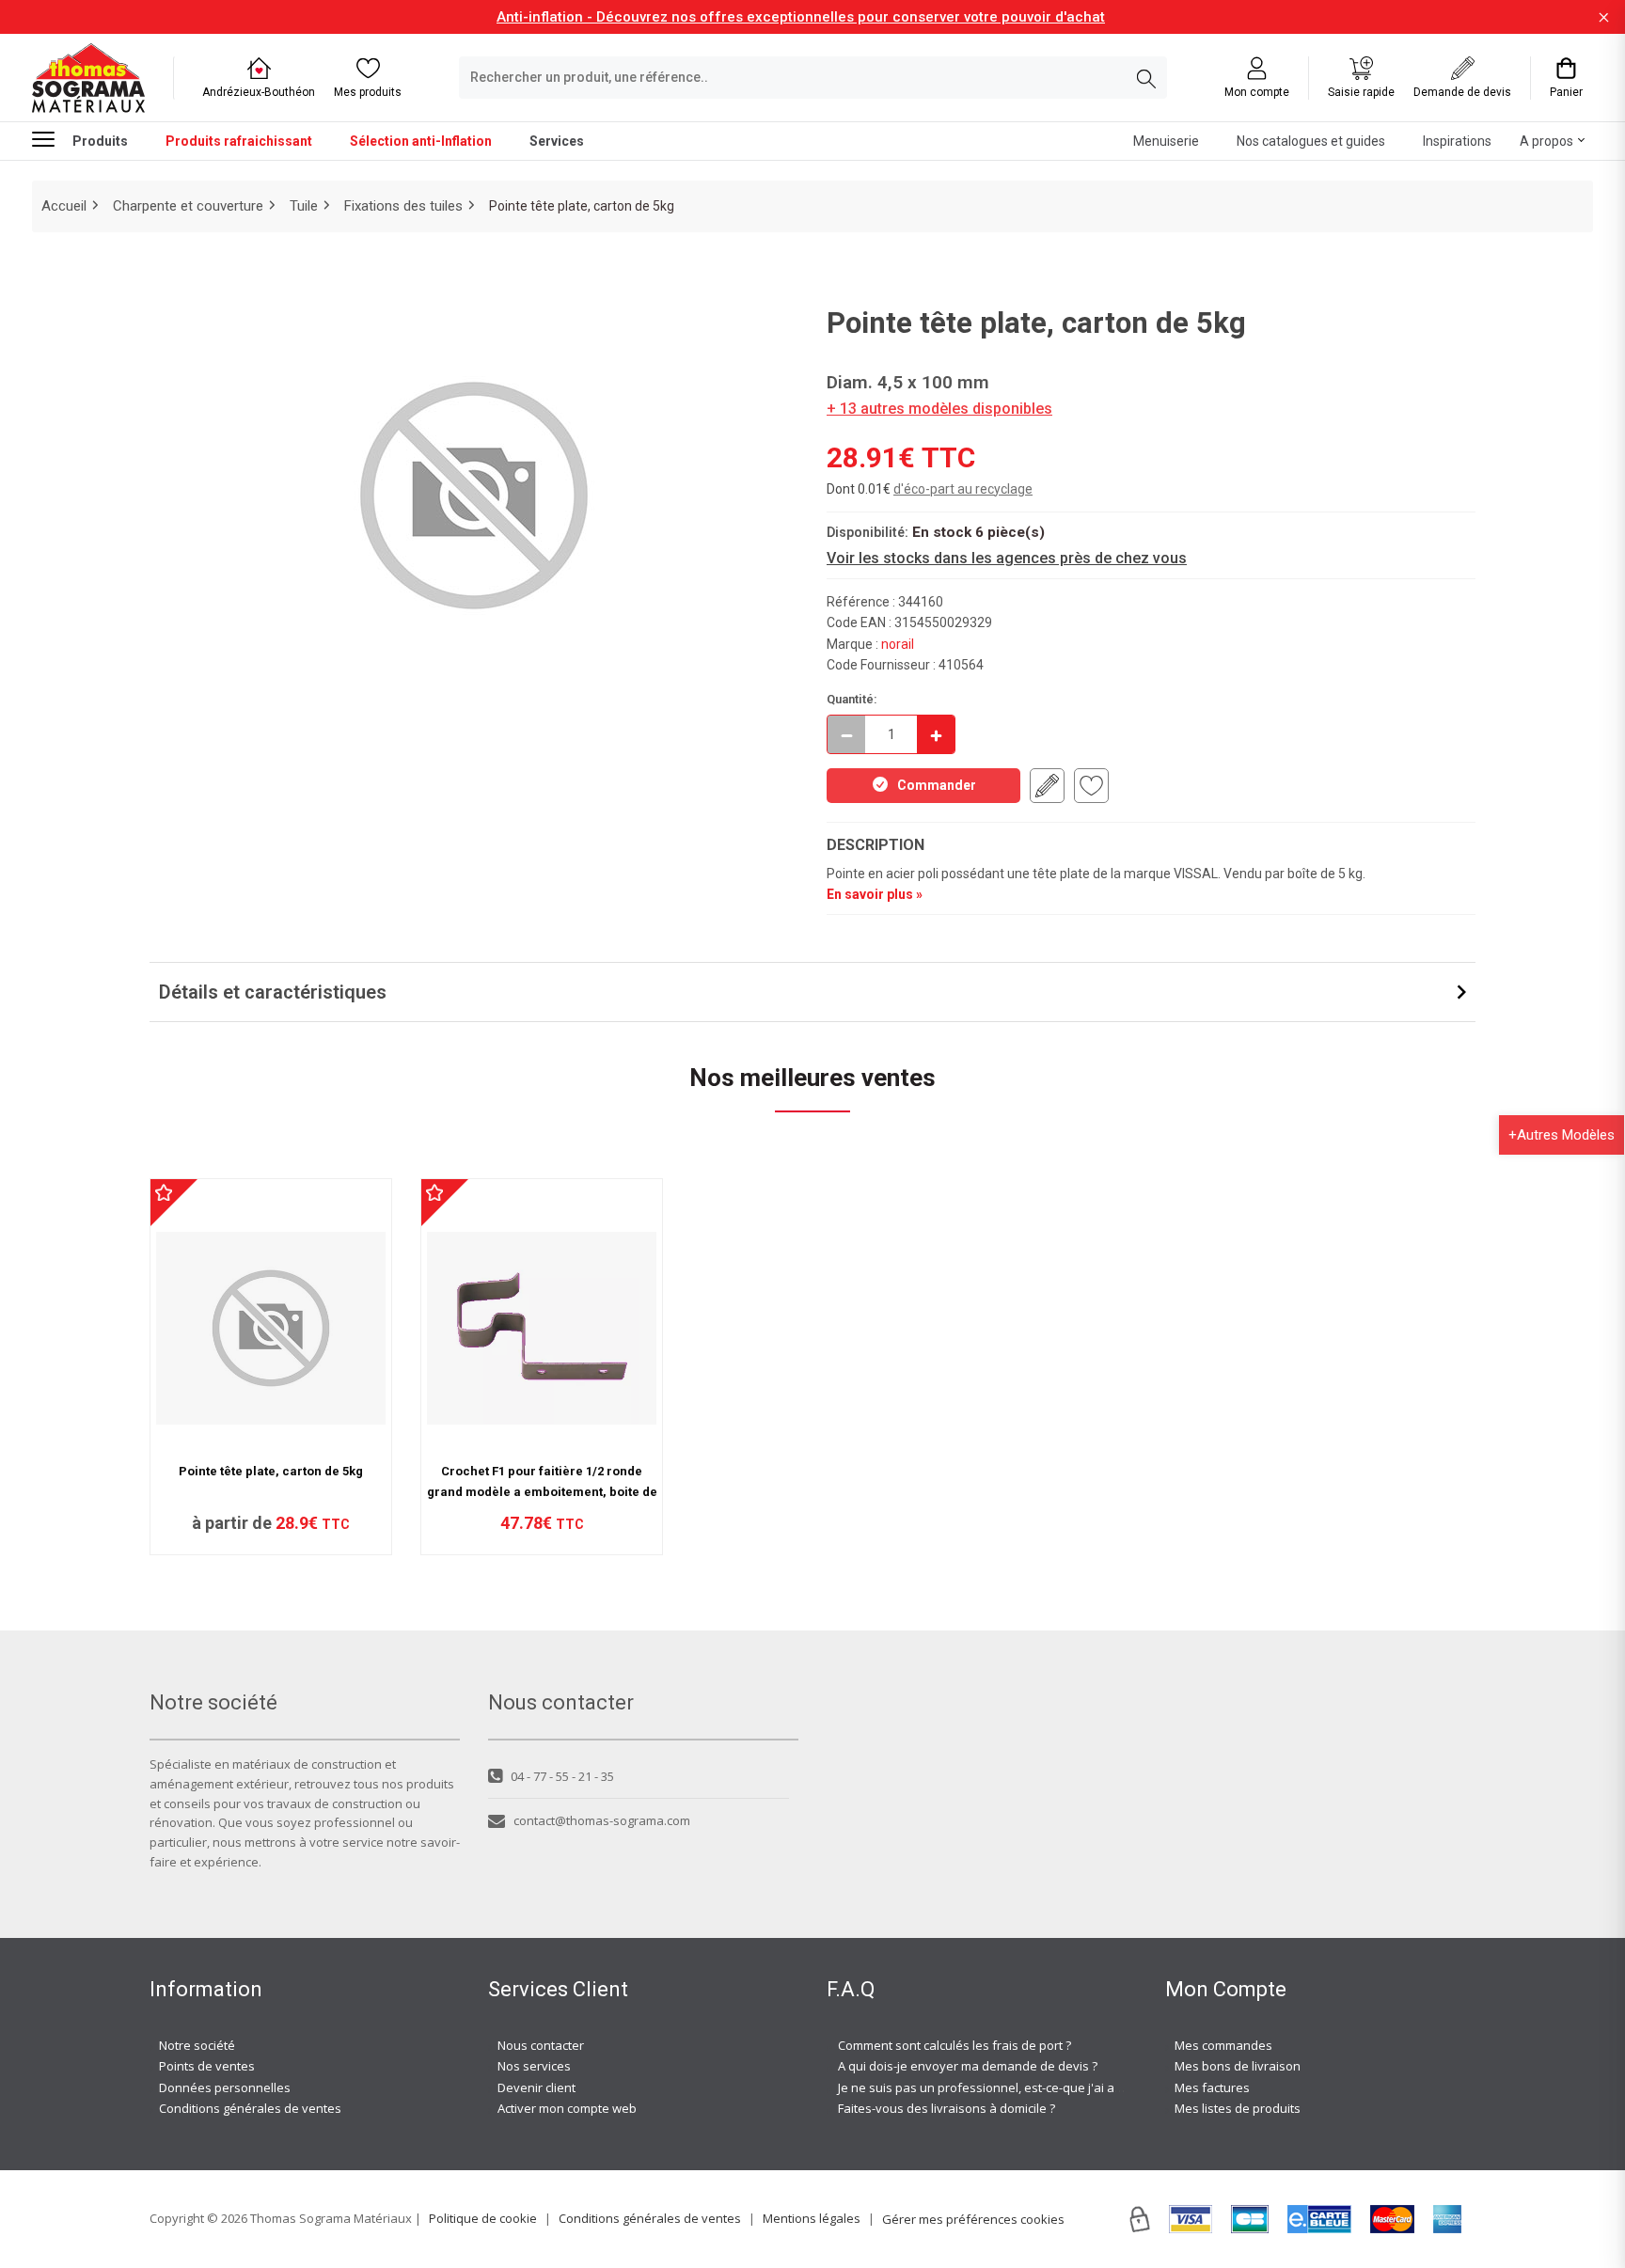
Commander (937, 785)
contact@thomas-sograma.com (602, 1820)
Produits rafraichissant (239, 141)
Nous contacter (541, 2045)
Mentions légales (812, 2218)
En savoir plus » (875, 894)
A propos (1546, 141)
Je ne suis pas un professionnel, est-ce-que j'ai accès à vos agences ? (1036, 2087)
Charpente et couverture (188, 206)
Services (557, 141)
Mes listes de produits (1238, 2108)
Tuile (304, 206)
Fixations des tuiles (403, 206)
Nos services (534, 2066)
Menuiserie (1166, 141)
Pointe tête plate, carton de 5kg (271, 1471)
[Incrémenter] (936, 734)
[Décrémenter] (846, 734)
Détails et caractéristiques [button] (273, 992)
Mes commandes (1223, 2045)
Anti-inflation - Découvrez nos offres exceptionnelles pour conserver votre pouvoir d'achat (801, 17)
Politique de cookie (483, 2218)
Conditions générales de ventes (250, 2108)
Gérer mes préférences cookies (973, 2219)
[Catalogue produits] (51, 139)
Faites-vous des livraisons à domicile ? (947, 2108)
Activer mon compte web (567, 2108)
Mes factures (1212, 2087)
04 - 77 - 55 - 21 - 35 (562, 1776)
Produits (100, 141)
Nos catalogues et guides (1311, 141)
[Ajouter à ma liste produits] (1091, 786)
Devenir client (536, 2087)
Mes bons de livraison (1238, 2066)
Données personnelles (225, 2087)
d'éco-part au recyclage (963, 489)
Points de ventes (207, 2066)
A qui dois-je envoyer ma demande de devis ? (968, 2066)
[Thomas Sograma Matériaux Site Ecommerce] (88, 78)
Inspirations (1457, 141)
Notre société (197, 2045)
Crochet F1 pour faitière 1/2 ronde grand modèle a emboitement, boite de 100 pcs (542, 1492)
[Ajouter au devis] (1047, 786)
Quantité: (852, 699)
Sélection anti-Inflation (421, 141)
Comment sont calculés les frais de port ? (954, 2045)
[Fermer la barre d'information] (1604, 17)
